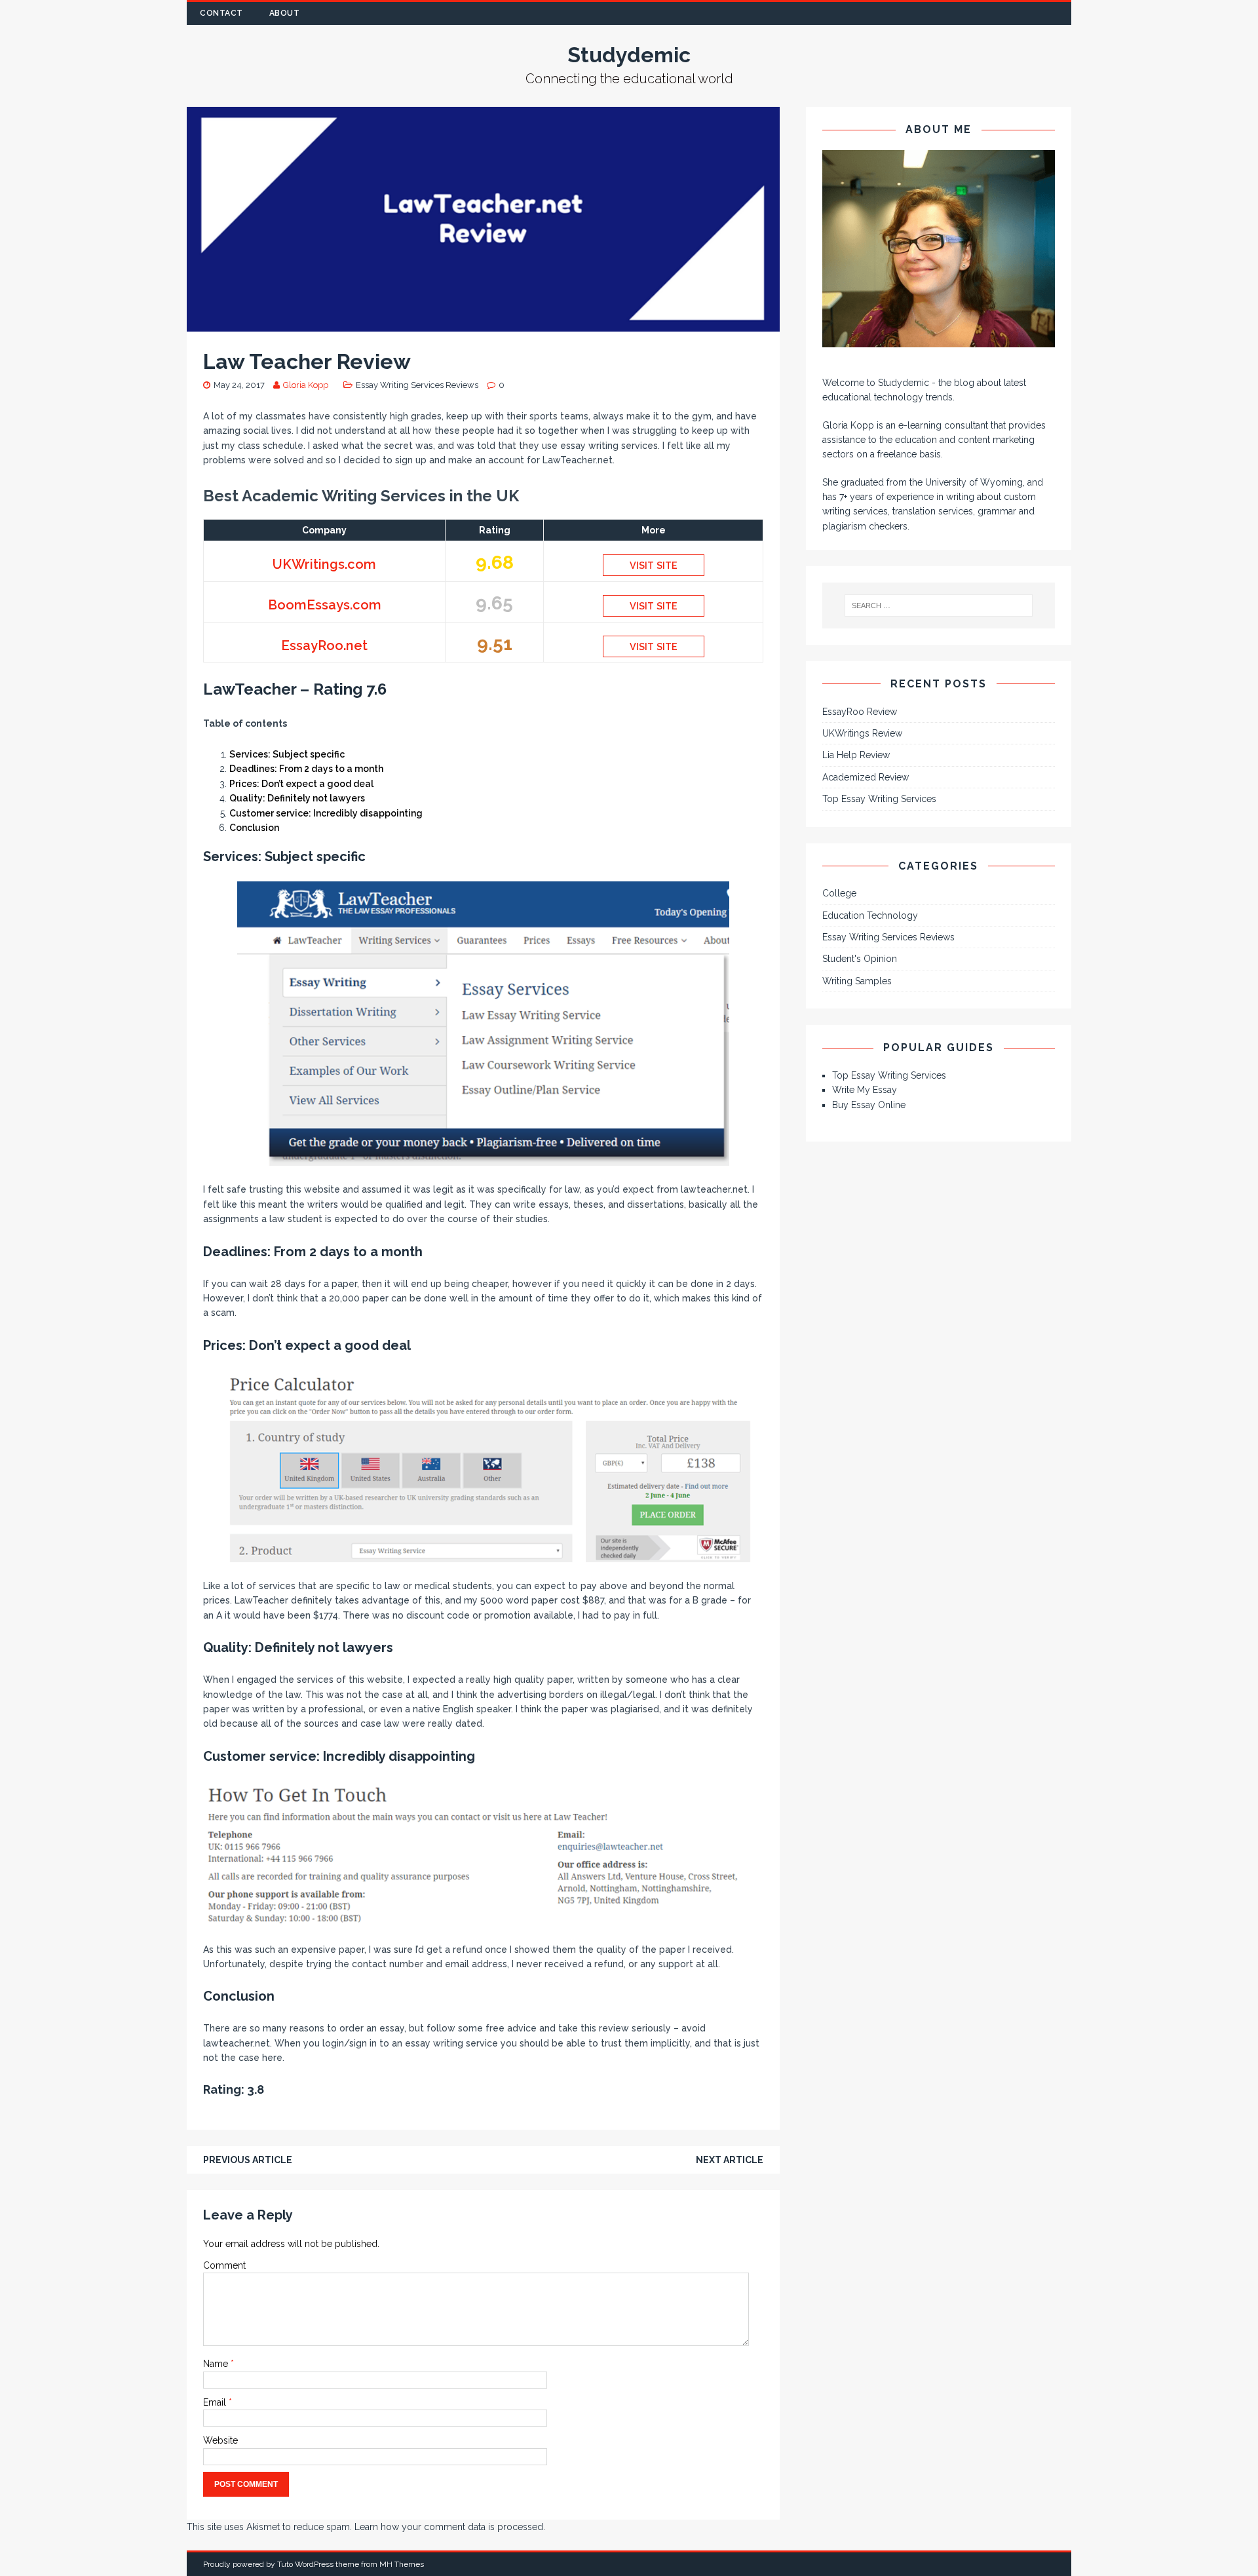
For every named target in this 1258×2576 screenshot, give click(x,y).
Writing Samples (857, 981)
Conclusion (254, 828)
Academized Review (866, 777)
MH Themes (402, 2564)
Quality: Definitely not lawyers (297, 798)
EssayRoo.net (324, 645)
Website (220, 2440)
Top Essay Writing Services (879, 799)
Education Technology (870, 915)
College (839, 893)
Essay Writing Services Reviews (417, 385)
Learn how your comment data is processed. (450, 2527)
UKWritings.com (324, 564)
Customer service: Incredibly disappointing (326, 813)
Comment (224, 2265)
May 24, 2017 (239, 385)
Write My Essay (865, 1090)
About (285, 13)
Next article (730, 2160)
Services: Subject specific (287, 754)
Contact (221, 13)
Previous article (248, 2160)
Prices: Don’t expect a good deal (301, 784)
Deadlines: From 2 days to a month (306, 769)
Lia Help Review (856, 755)
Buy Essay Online (869, 1105)
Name (217, 2364)
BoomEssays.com (325, 605)
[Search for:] (939, 606)
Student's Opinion (860, 959)
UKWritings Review (862, 733)
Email (216, 2402)
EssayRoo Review (860, 712)
